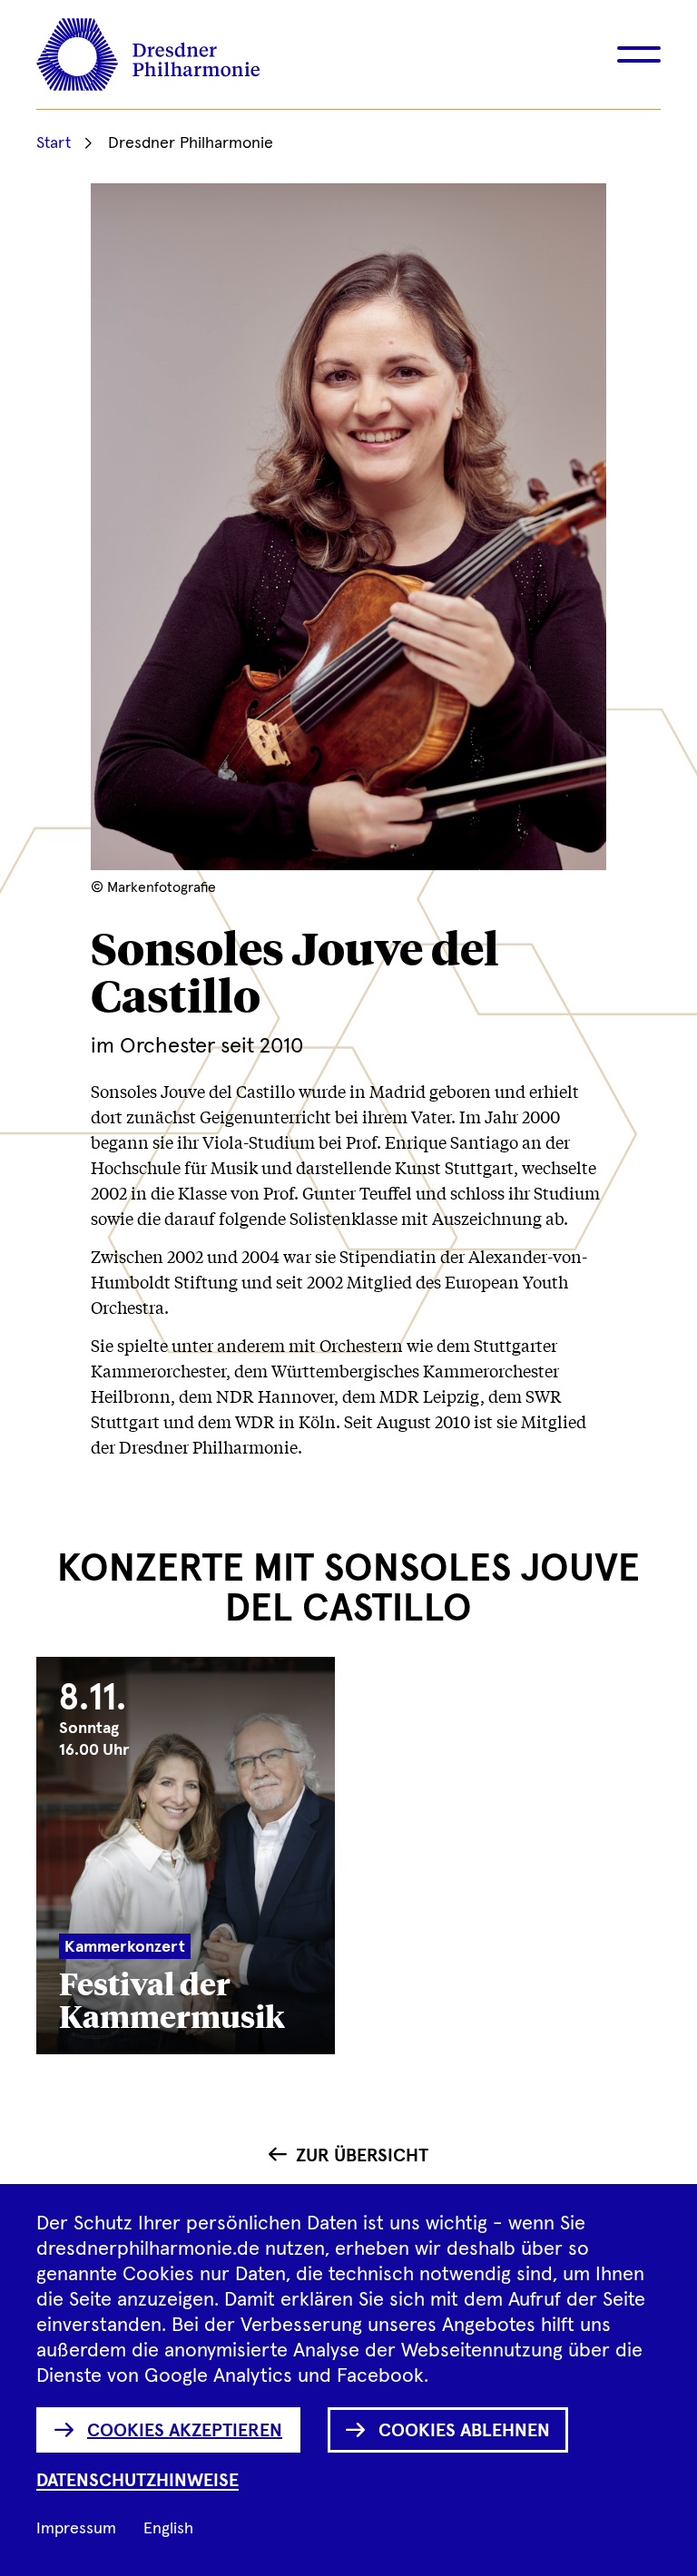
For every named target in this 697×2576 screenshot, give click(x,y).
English (168, 2529)
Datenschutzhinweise (137, 2481)
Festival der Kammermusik (172, 1998)
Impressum (76, 2529)
